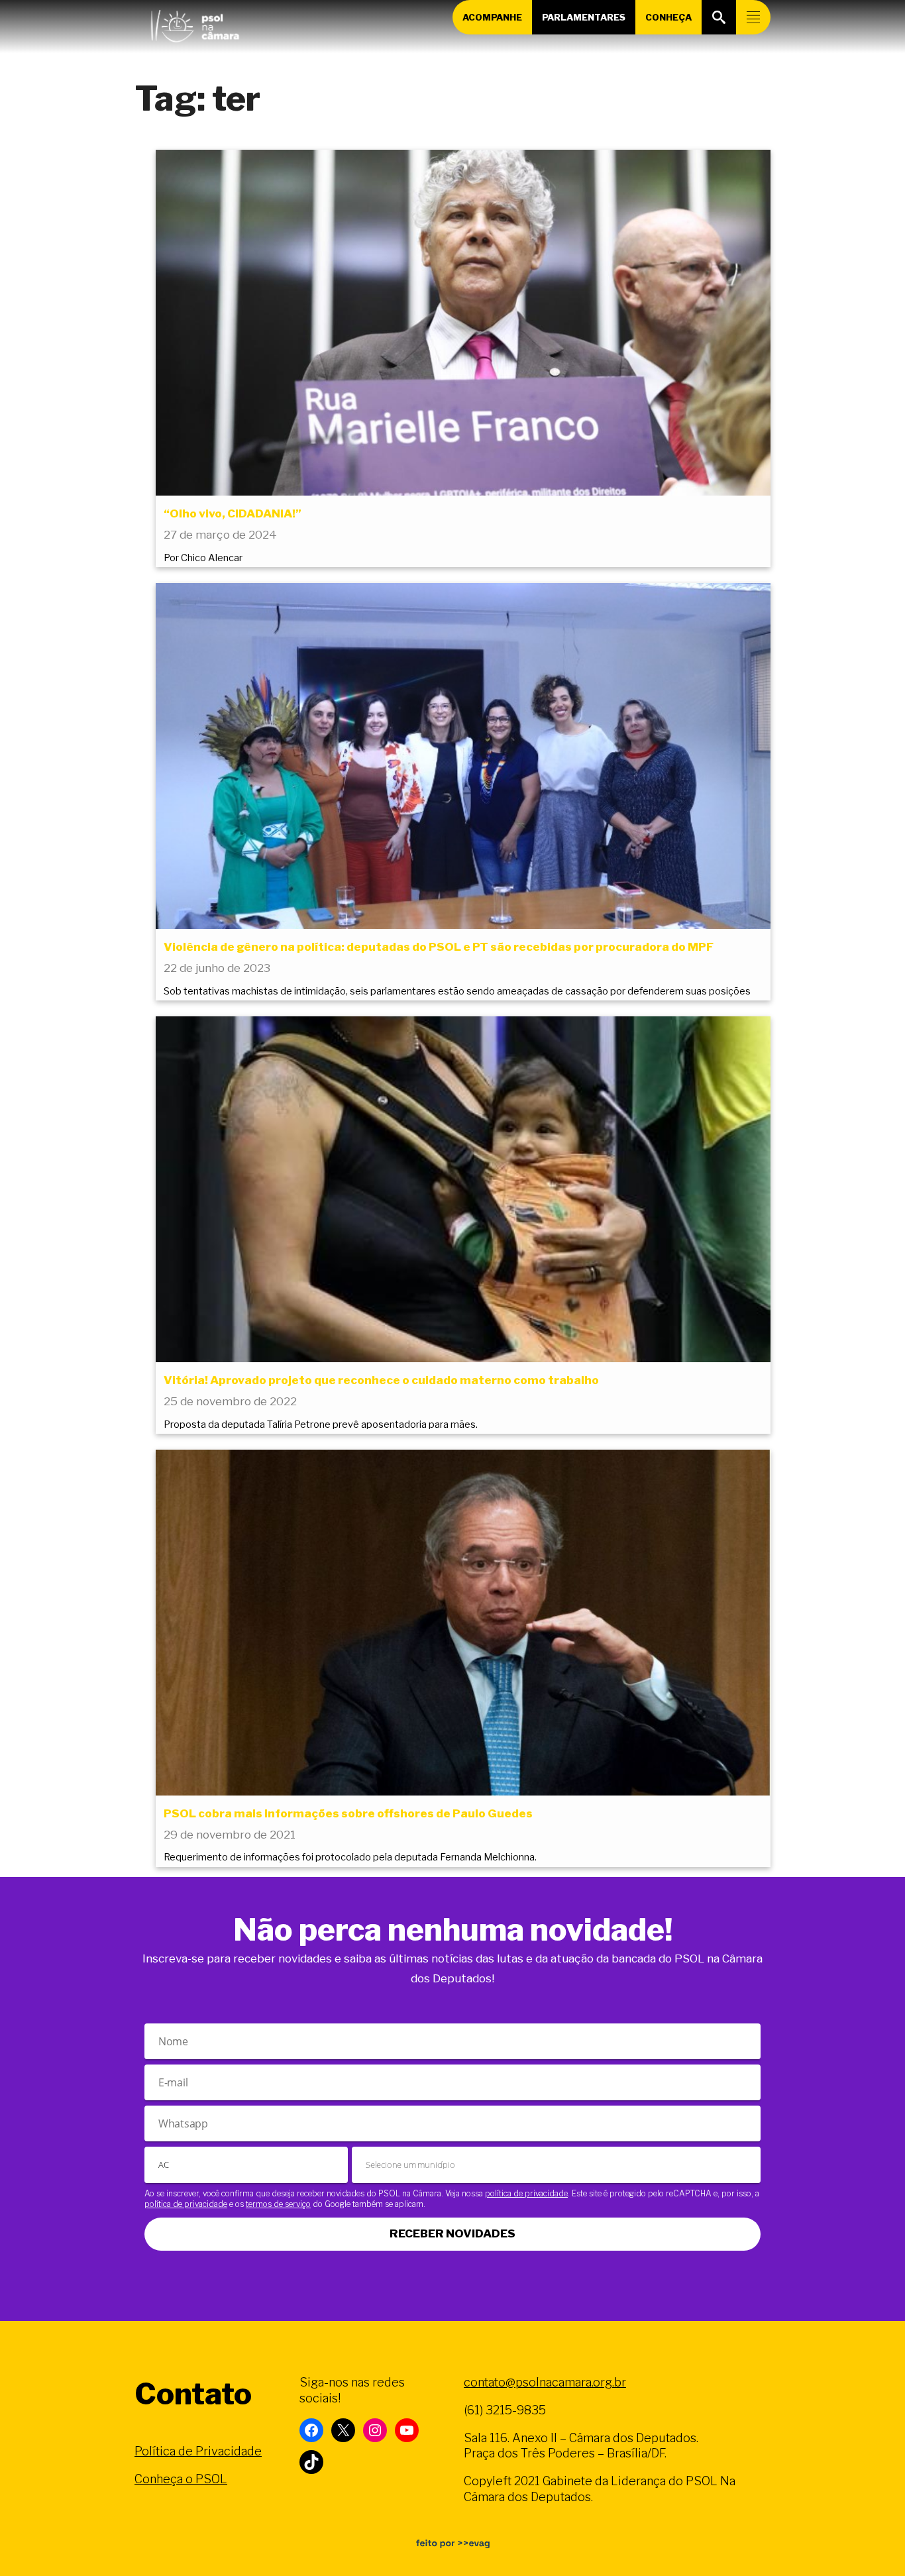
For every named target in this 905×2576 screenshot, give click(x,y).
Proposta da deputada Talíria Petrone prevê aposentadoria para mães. (321, 1424)
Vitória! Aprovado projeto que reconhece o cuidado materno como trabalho (381, 1380)
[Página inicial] (195, 23)
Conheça (668, 17)
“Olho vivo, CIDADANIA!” (233, 513)
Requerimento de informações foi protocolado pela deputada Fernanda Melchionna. (350, 1857)
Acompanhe (492, 17)
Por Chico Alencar (203, 558)
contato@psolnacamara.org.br (545, 2382)
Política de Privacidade (198, 2451)
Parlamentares (584, 17)
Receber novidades (452, 2233)
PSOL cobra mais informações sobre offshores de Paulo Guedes (348, 1813)
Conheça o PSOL (181, 2479)
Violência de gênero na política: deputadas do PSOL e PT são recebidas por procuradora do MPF (439, 947)
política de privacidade (526, 2193)
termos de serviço (278, 2204)
